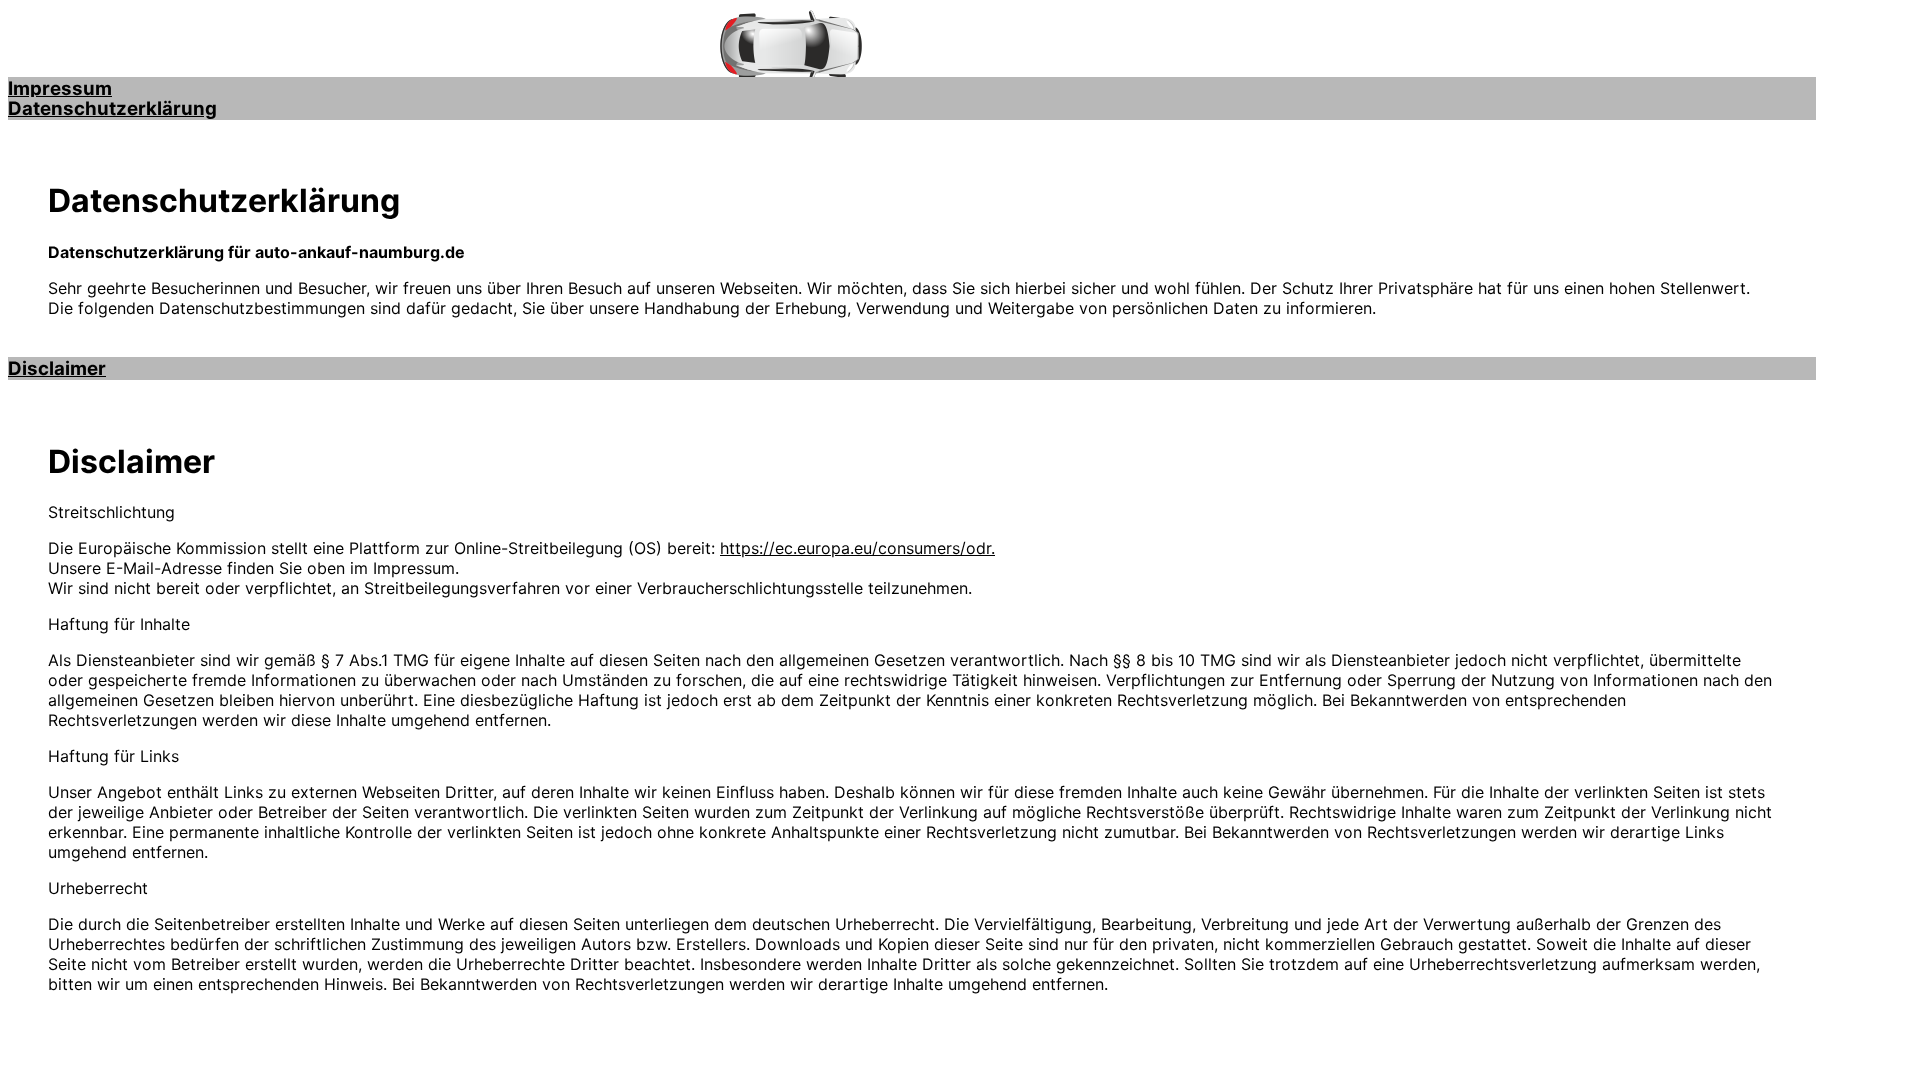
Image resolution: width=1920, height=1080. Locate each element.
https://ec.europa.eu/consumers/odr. (857, 548)
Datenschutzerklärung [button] (112, 108)
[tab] (912, 88)
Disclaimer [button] (57, 368)
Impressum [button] (60, 88)
